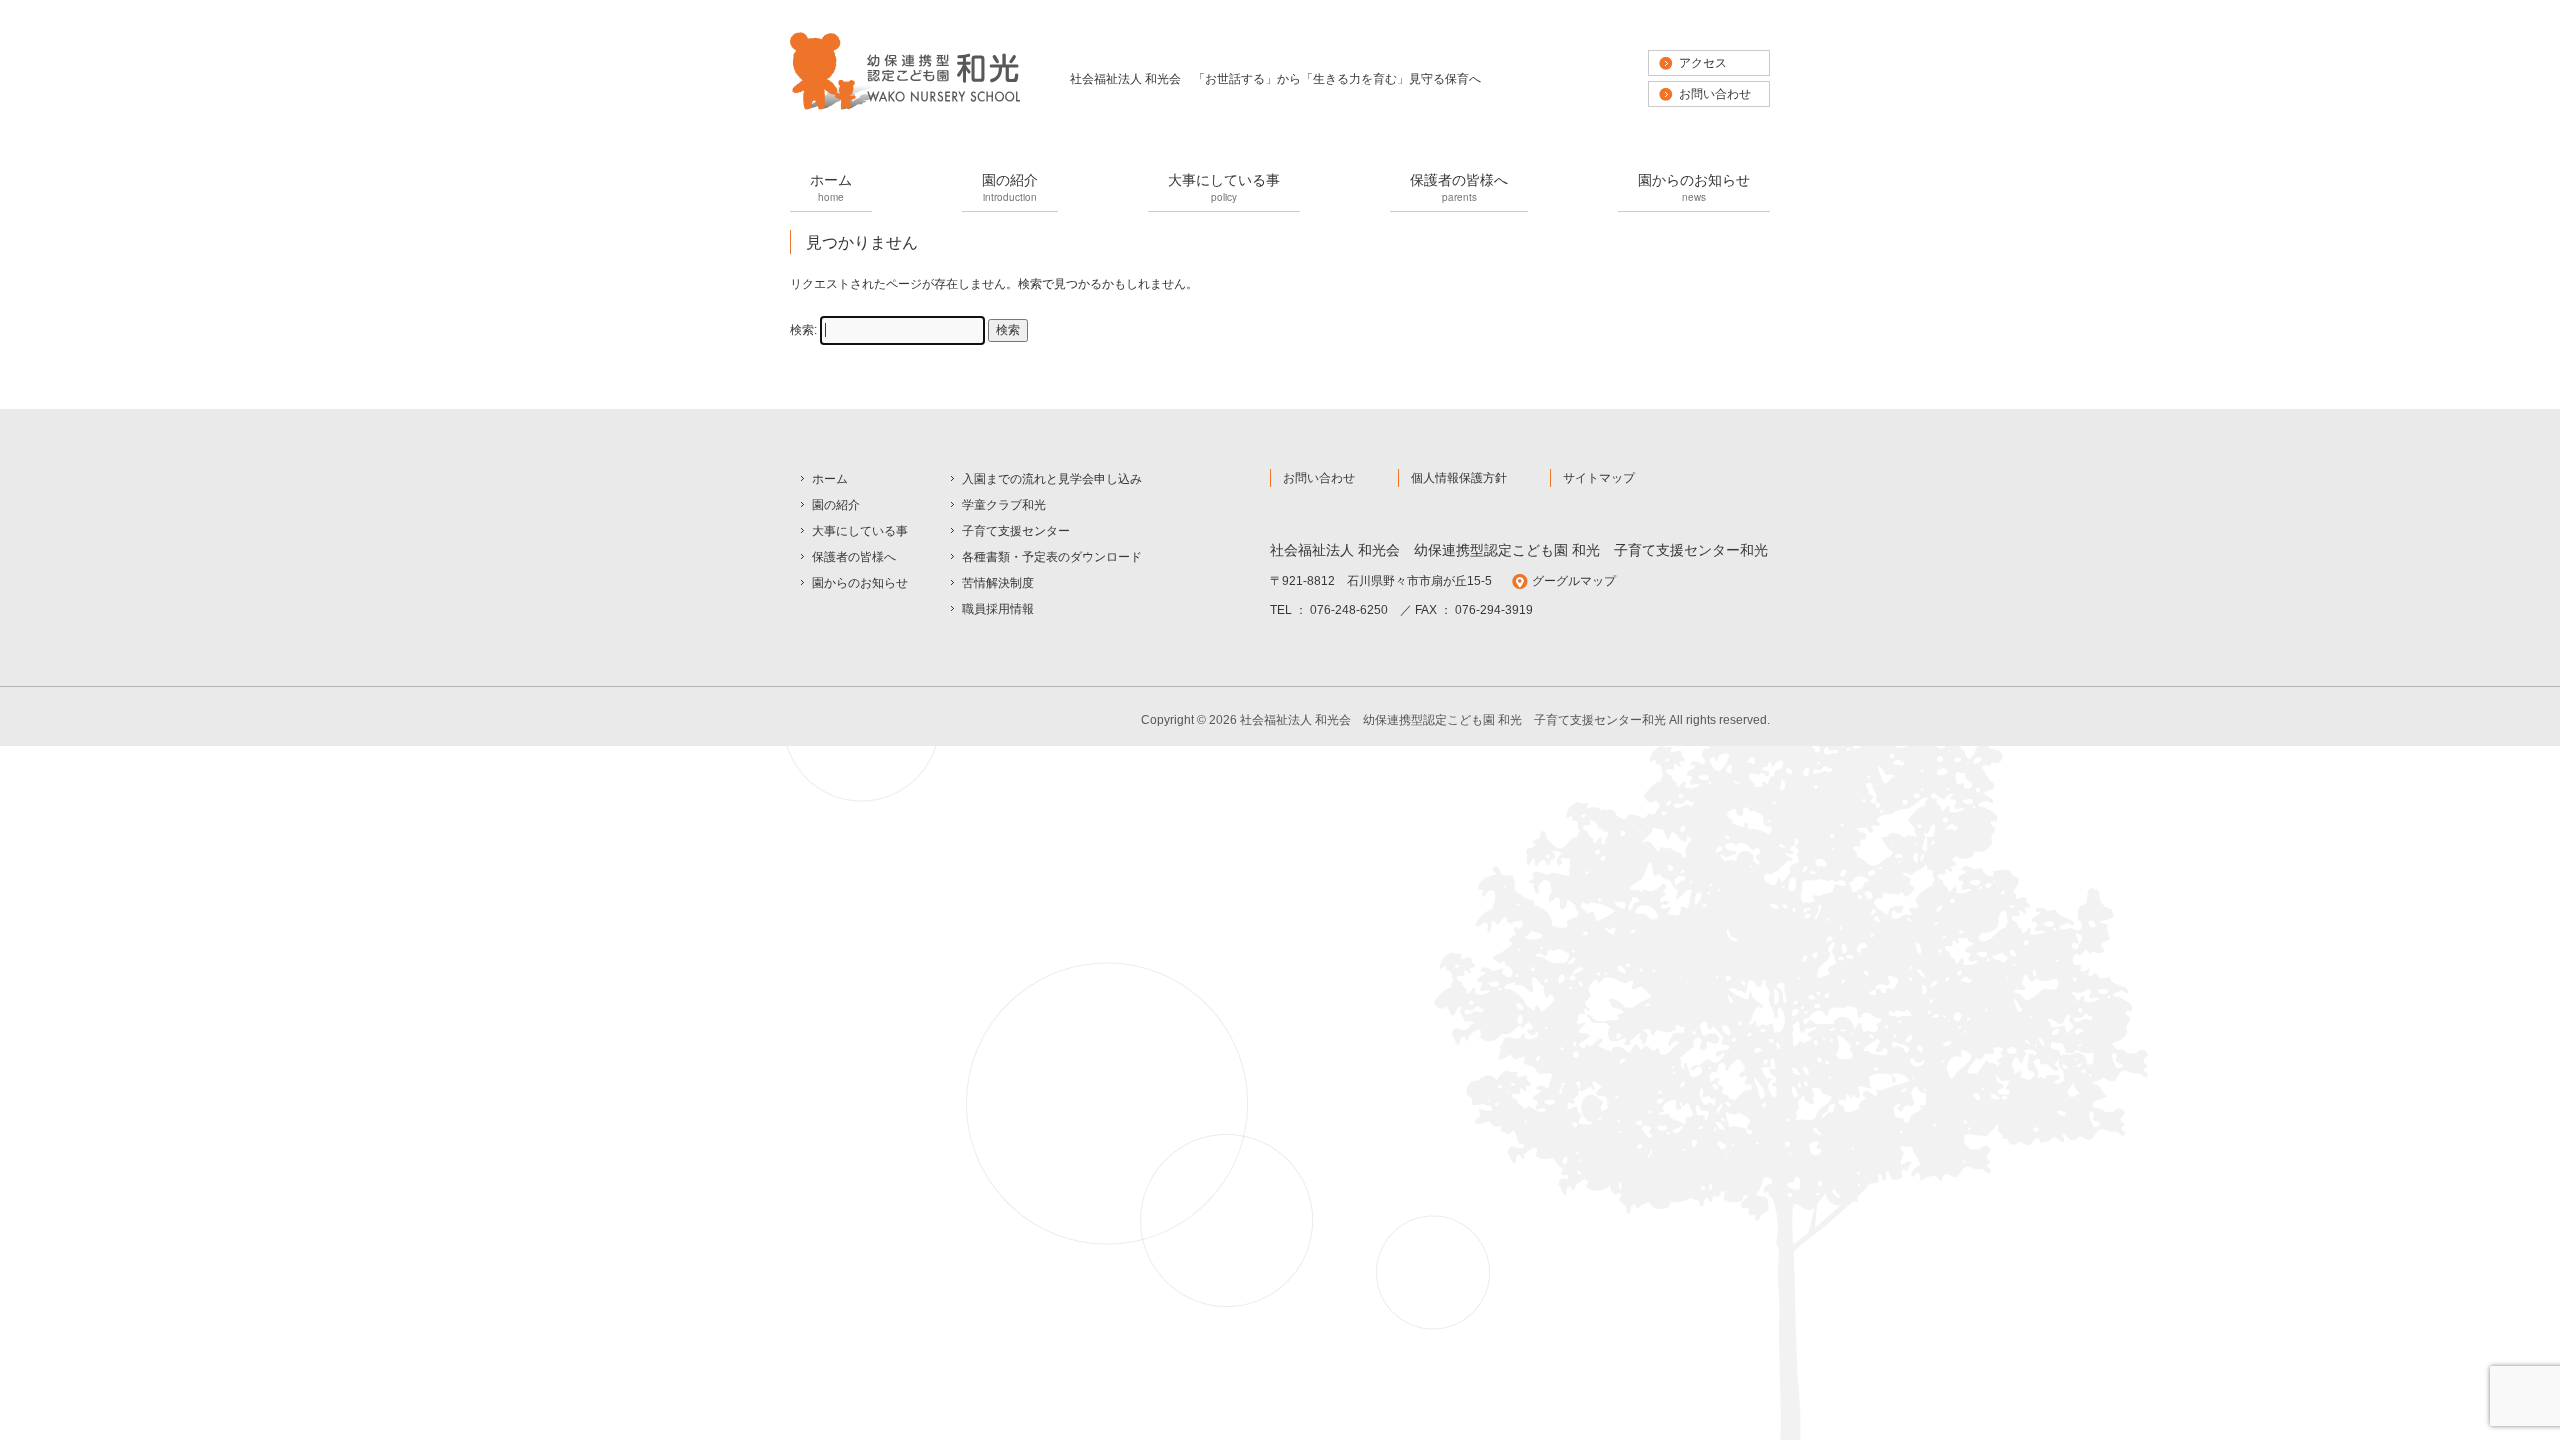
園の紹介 (1010, 186)
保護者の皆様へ (1459, 186)
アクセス (1703, 63)
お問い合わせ (1715, 94)
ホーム (831, 186)
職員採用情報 (998, 609)
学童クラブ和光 (1004, 505)
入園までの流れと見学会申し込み (1052, 479)
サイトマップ (1599, 478)
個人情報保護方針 (1459, 478)
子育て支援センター (1016, 531)
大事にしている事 (1224, 186)
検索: (803, 330)
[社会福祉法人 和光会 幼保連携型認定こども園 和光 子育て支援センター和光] (905, 108)
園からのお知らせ (1694, 186)
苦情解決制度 (998, 583)
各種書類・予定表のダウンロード (1052, 557)
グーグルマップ (1574, 581)
